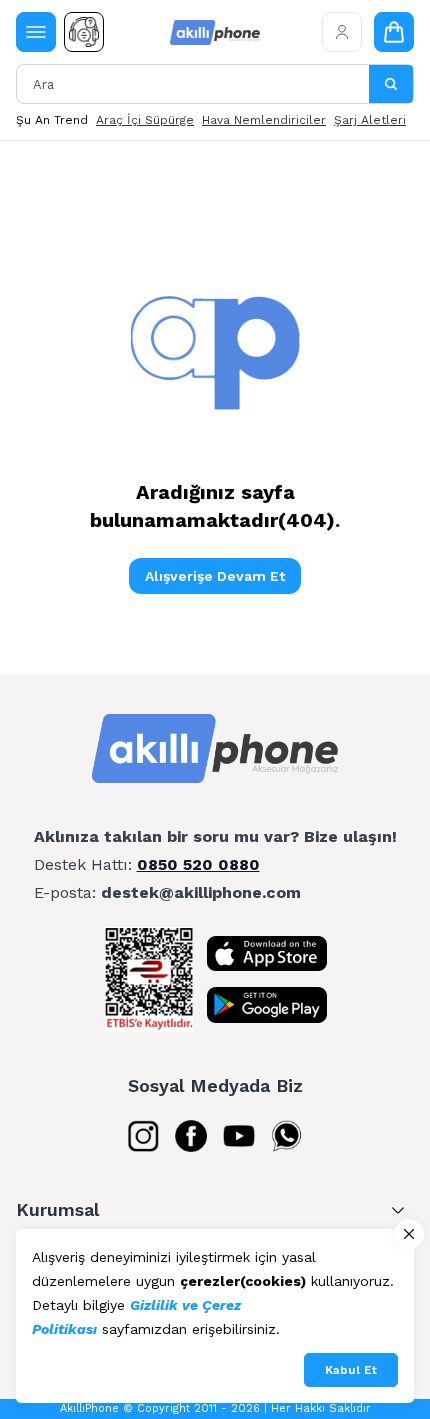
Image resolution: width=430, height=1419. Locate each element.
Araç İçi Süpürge (145, 120)
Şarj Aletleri (370, 120)
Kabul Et (351, 1370)
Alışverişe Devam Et (215, 576)
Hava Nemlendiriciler (264, 120)
